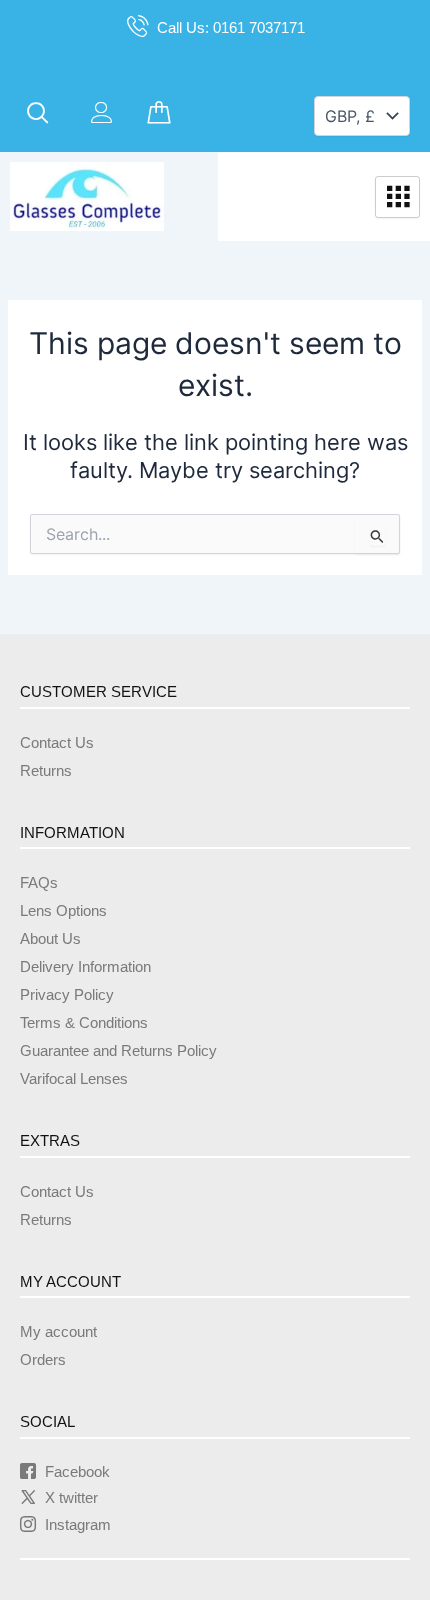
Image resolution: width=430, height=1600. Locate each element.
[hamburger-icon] (397, 197)
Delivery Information (85, 967)
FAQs (39, 883)
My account (58, 1332)
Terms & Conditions (84, 1023)
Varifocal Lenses (74, 1079)
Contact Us (57, 743)
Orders (43, 1360)
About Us (50, 939)
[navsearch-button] (38, 114)
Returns (46, 771)
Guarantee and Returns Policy (118, 1051)
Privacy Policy (67, 995)
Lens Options (63, 911)
